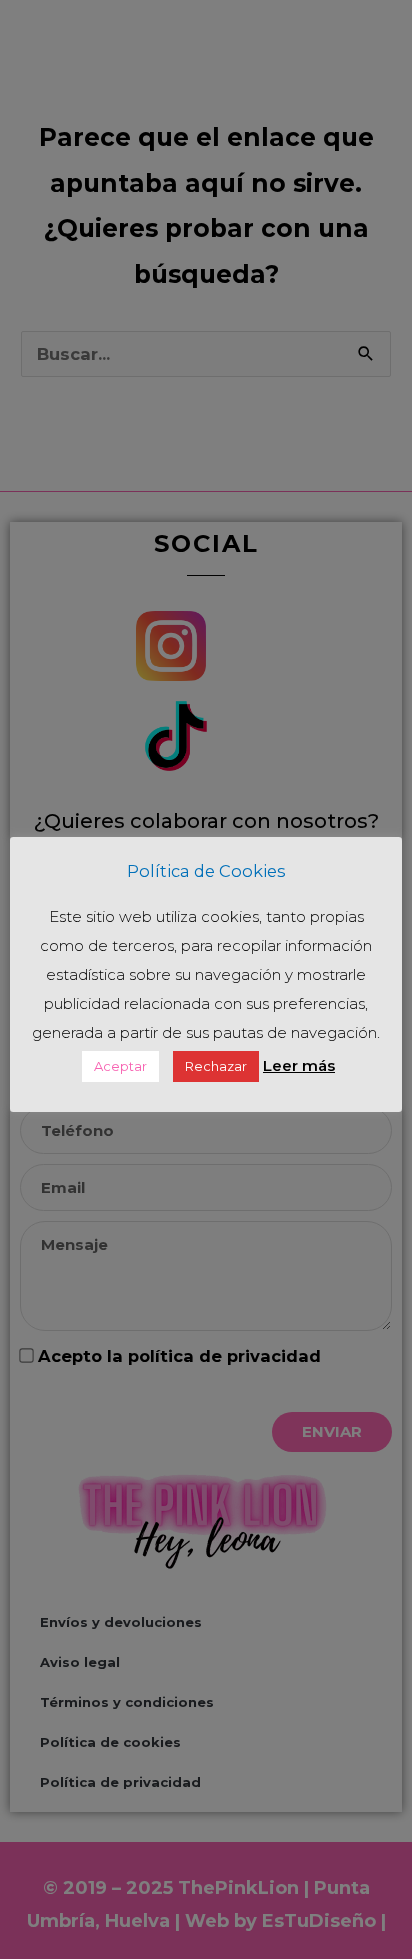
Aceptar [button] (120, 1066)
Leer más (299, 1065)
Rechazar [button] (216, 1066)
